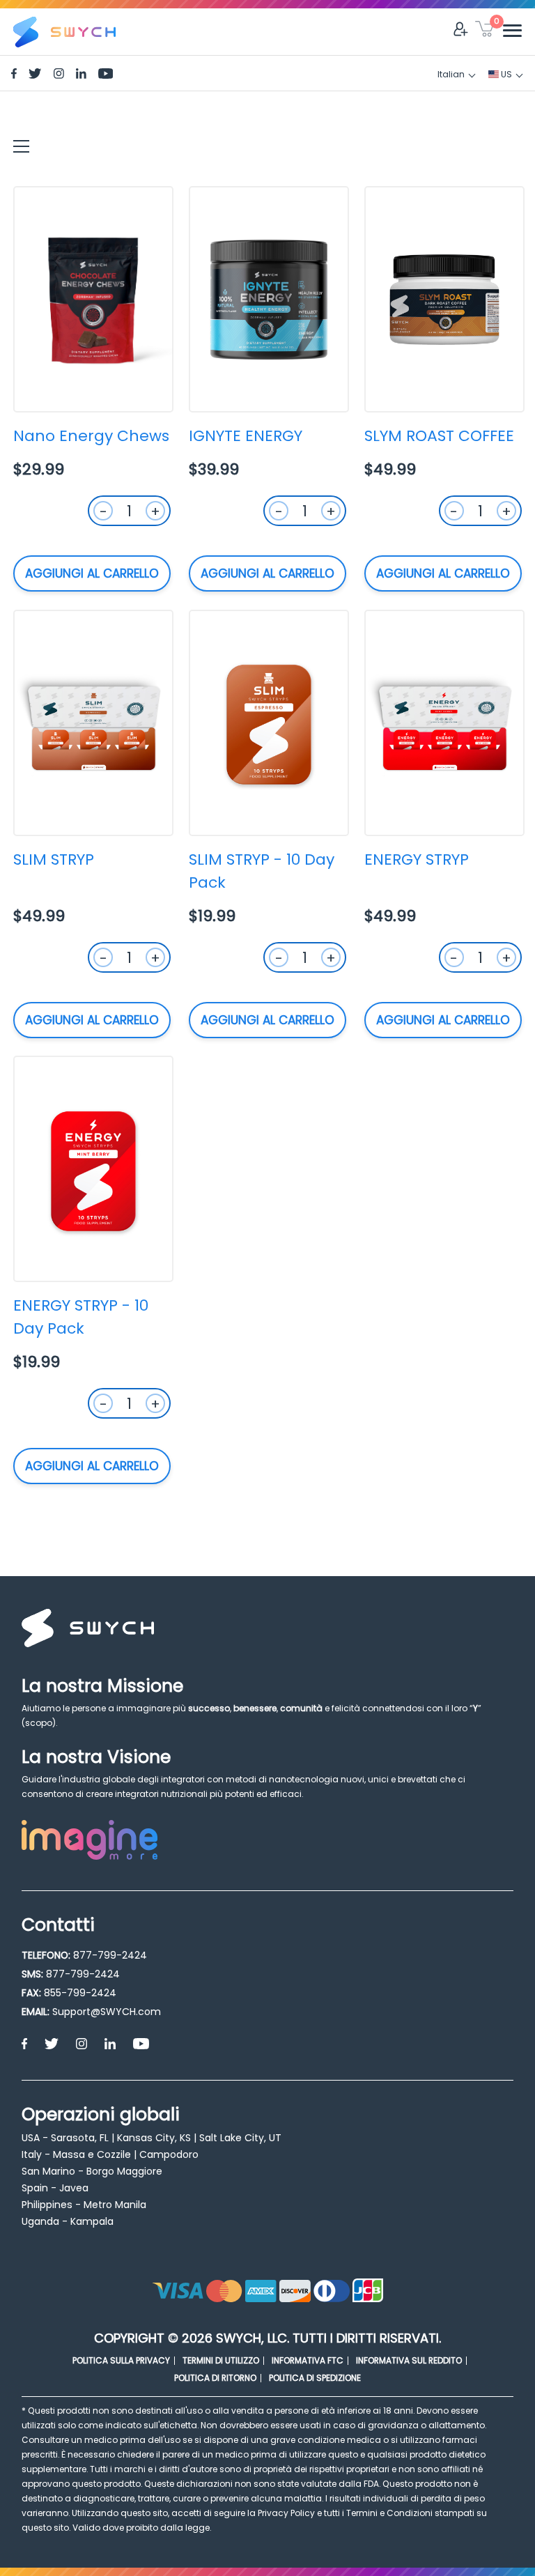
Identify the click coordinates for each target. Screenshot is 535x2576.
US (505, 74)
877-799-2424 (110, 1955)
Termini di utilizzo (221, 2360)
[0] (484, 31)
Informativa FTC (308, 2360)
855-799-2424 (80, 1993)
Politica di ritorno (215, 2378)
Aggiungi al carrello (92, 573)
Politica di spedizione (315, 2378)
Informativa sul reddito (409, 2360)
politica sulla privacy (121, 2360)
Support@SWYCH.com (107, 2012)
